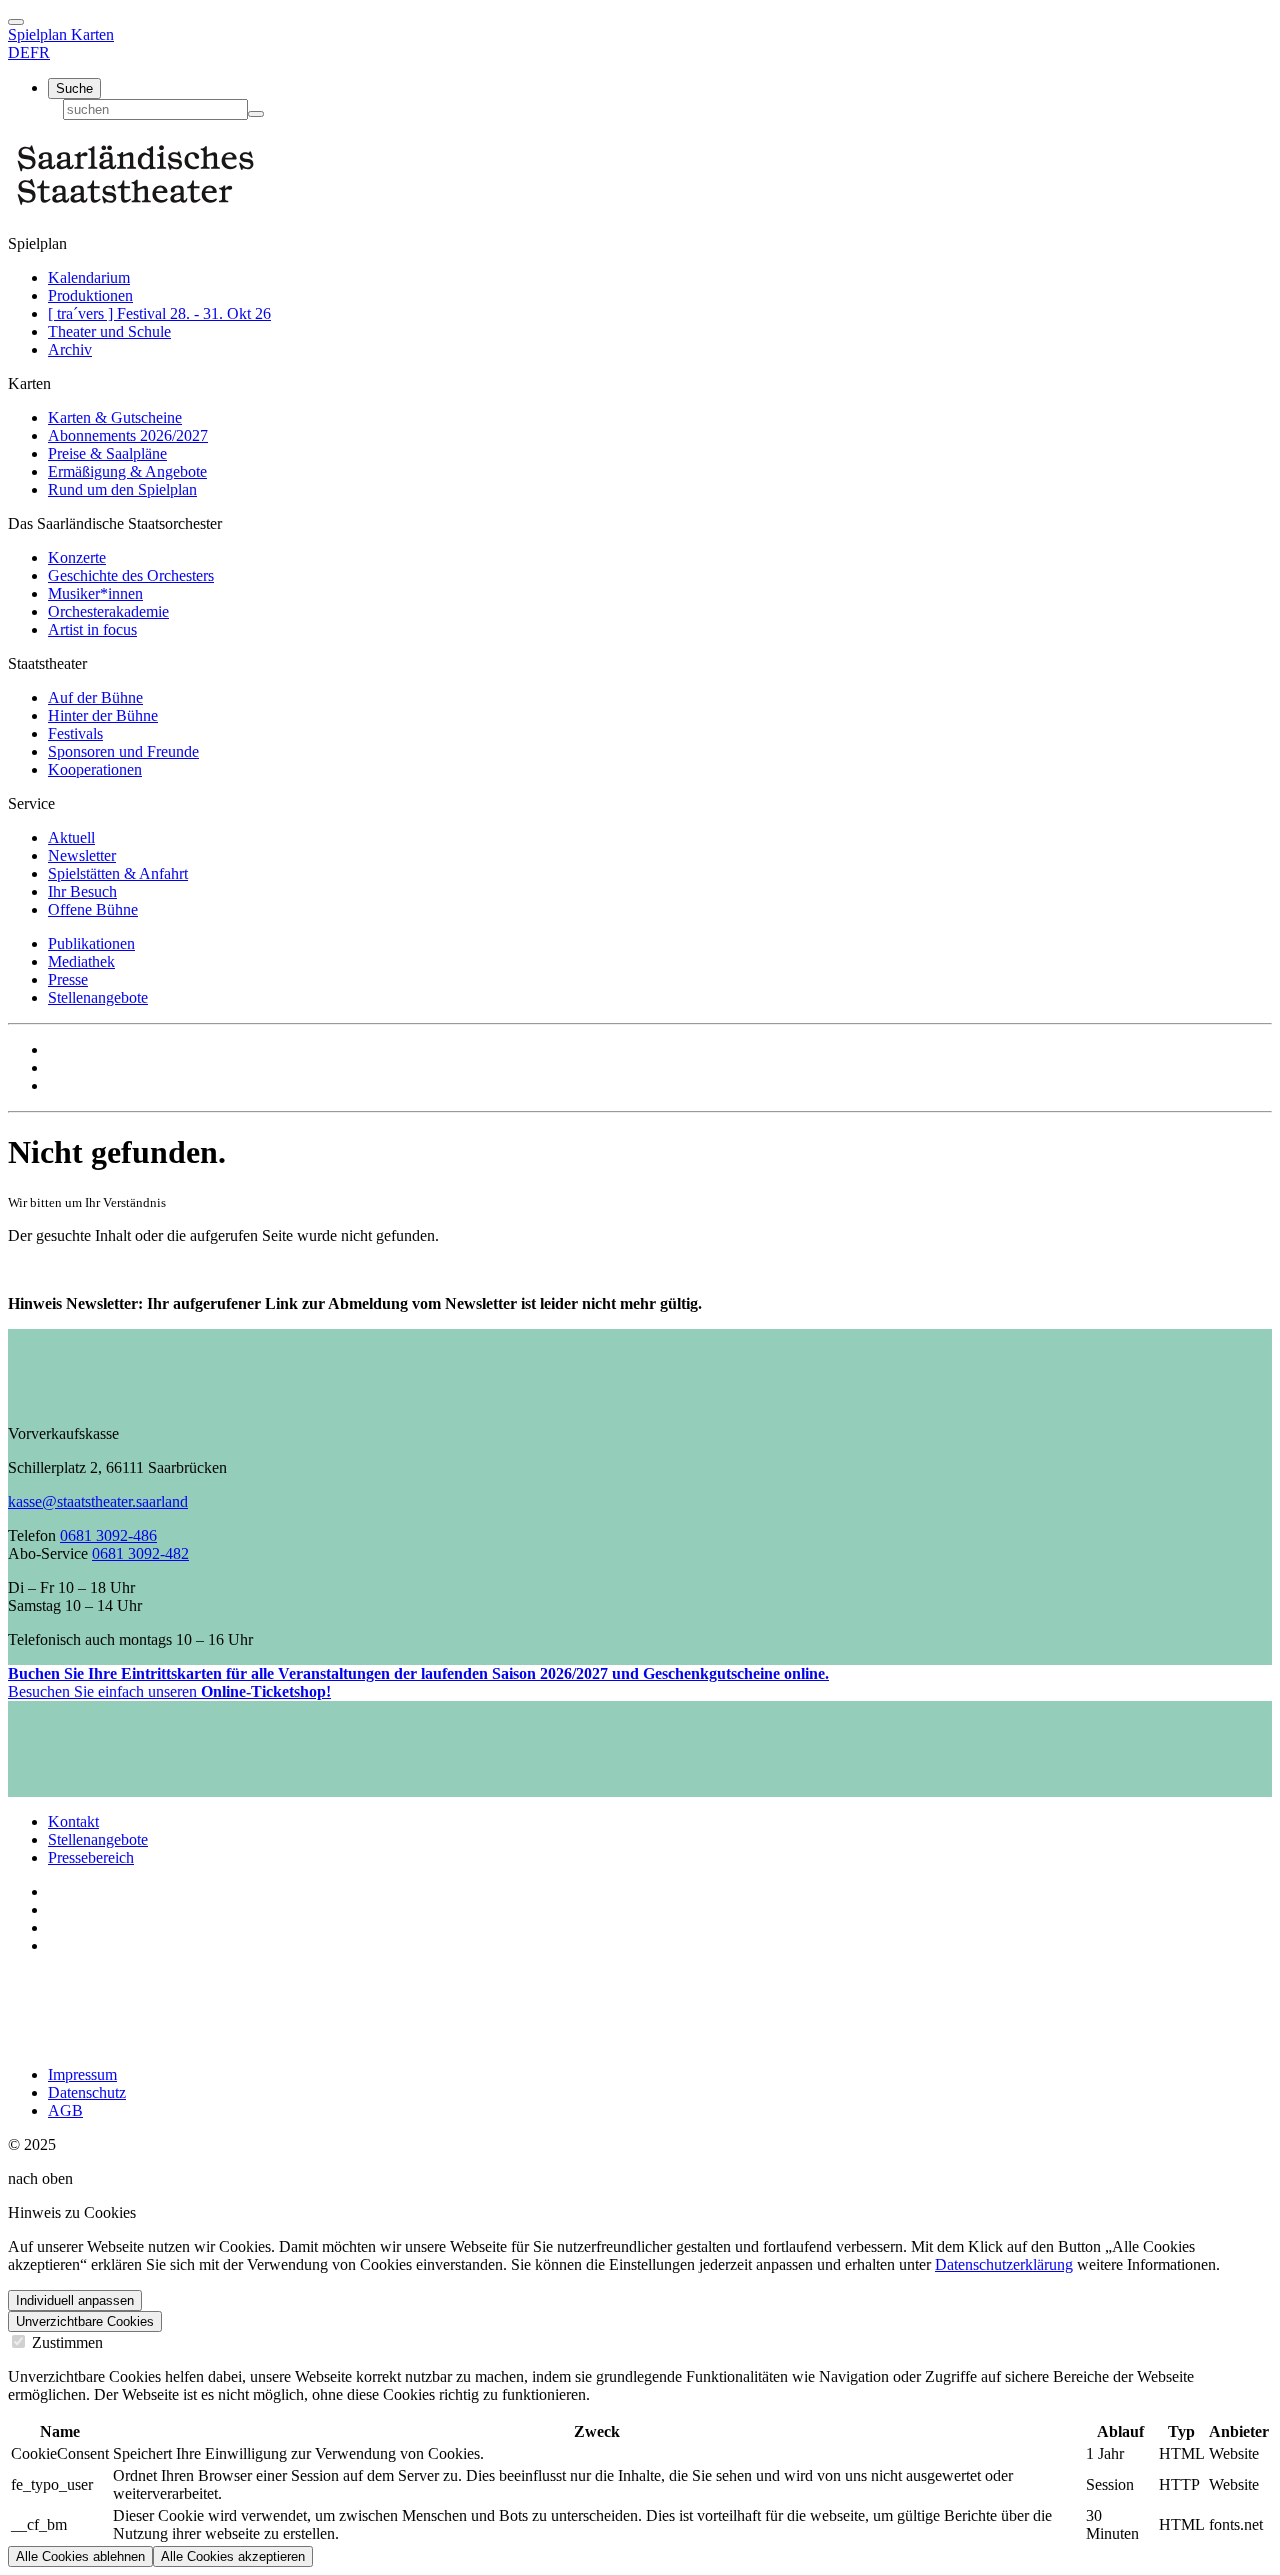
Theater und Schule (109, 331)
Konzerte (77, 557)
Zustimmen (65, 2342)
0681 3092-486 (108, 1535)
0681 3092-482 (140, 1553)
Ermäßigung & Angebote (127, 471)
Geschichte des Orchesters (131, 575)
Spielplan (39, 34)
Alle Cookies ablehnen (80, 2556)
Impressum (82, 2074)
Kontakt (73, 1821)
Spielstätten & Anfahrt (118, 873)
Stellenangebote (98, 997)
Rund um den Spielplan (122, 489)
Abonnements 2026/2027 (128, 435)
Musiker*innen (95, 593)
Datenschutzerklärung (1004, 2264)
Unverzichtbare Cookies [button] (85, 2321)
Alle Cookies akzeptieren (233, 2556)
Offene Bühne (93, 909)
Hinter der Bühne (103, 715)
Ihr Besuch (82, 891)
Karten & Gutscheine (115, 417)
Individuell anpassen (75, 2300)
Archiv (70, 349)
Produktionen (90, 295)
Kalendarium (89, 277)
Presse (68, 979)
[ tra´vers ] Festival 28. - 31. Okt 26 (159, 313)
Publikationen (91, 943)
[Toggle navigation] (16, 22)
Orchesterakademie (108, 611)
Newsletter (82, 855)
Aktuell (71, 837)
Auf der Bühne (95, 697)
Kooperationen (95, 769)
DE (19, 52)
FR (40, 52)
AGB (65, 2110)
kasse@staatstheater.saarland (98, 1501)
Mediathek (81, 961)
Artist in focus (92, 629)
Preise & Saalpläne (107, 453)
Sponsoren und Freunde (123, 751)
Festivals (75, 733)
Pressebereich (91, 1857)
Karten (92, 34)
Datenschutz (87, 2092)
